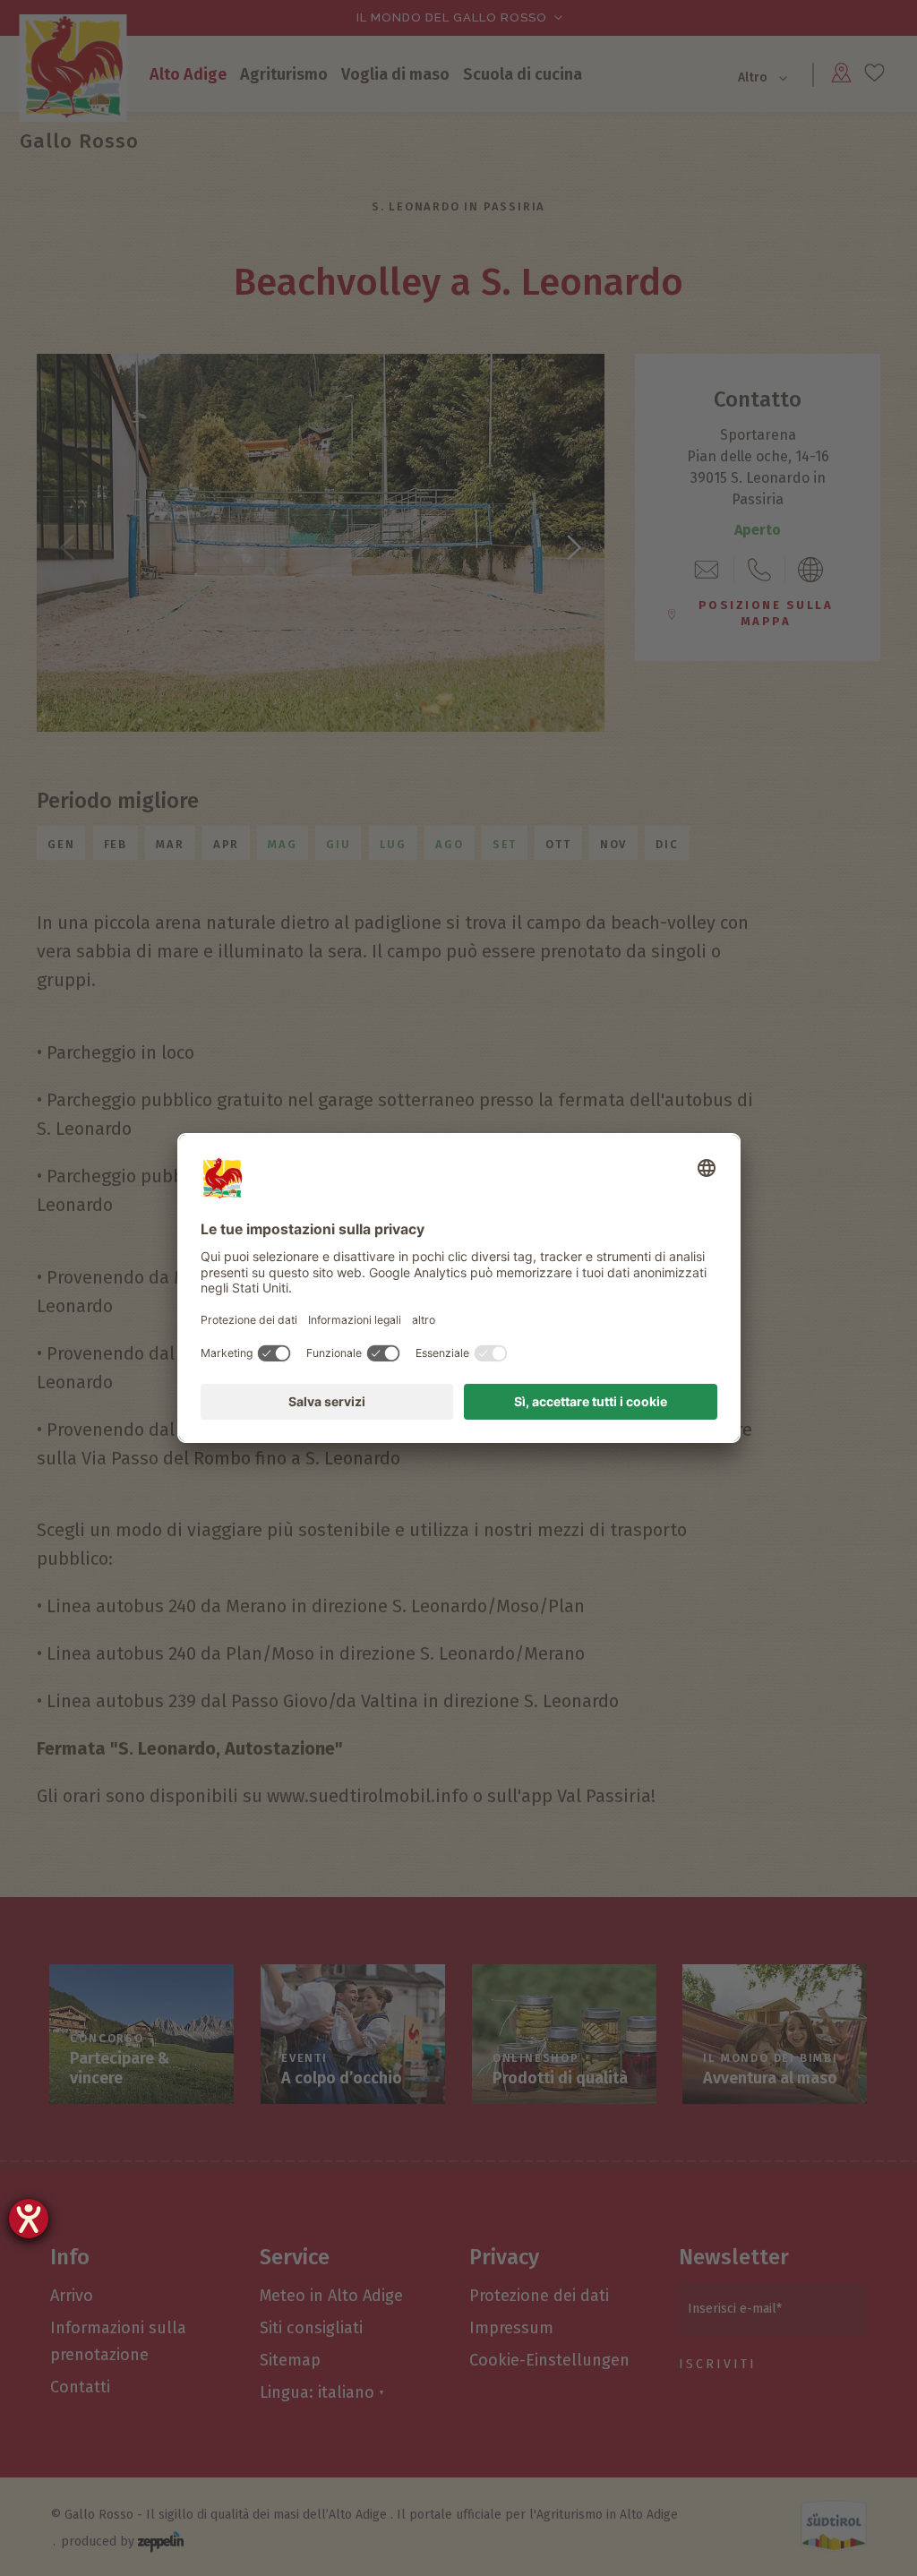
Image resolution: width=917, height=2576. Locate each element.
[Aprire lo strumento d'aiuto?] (29, 2219)
